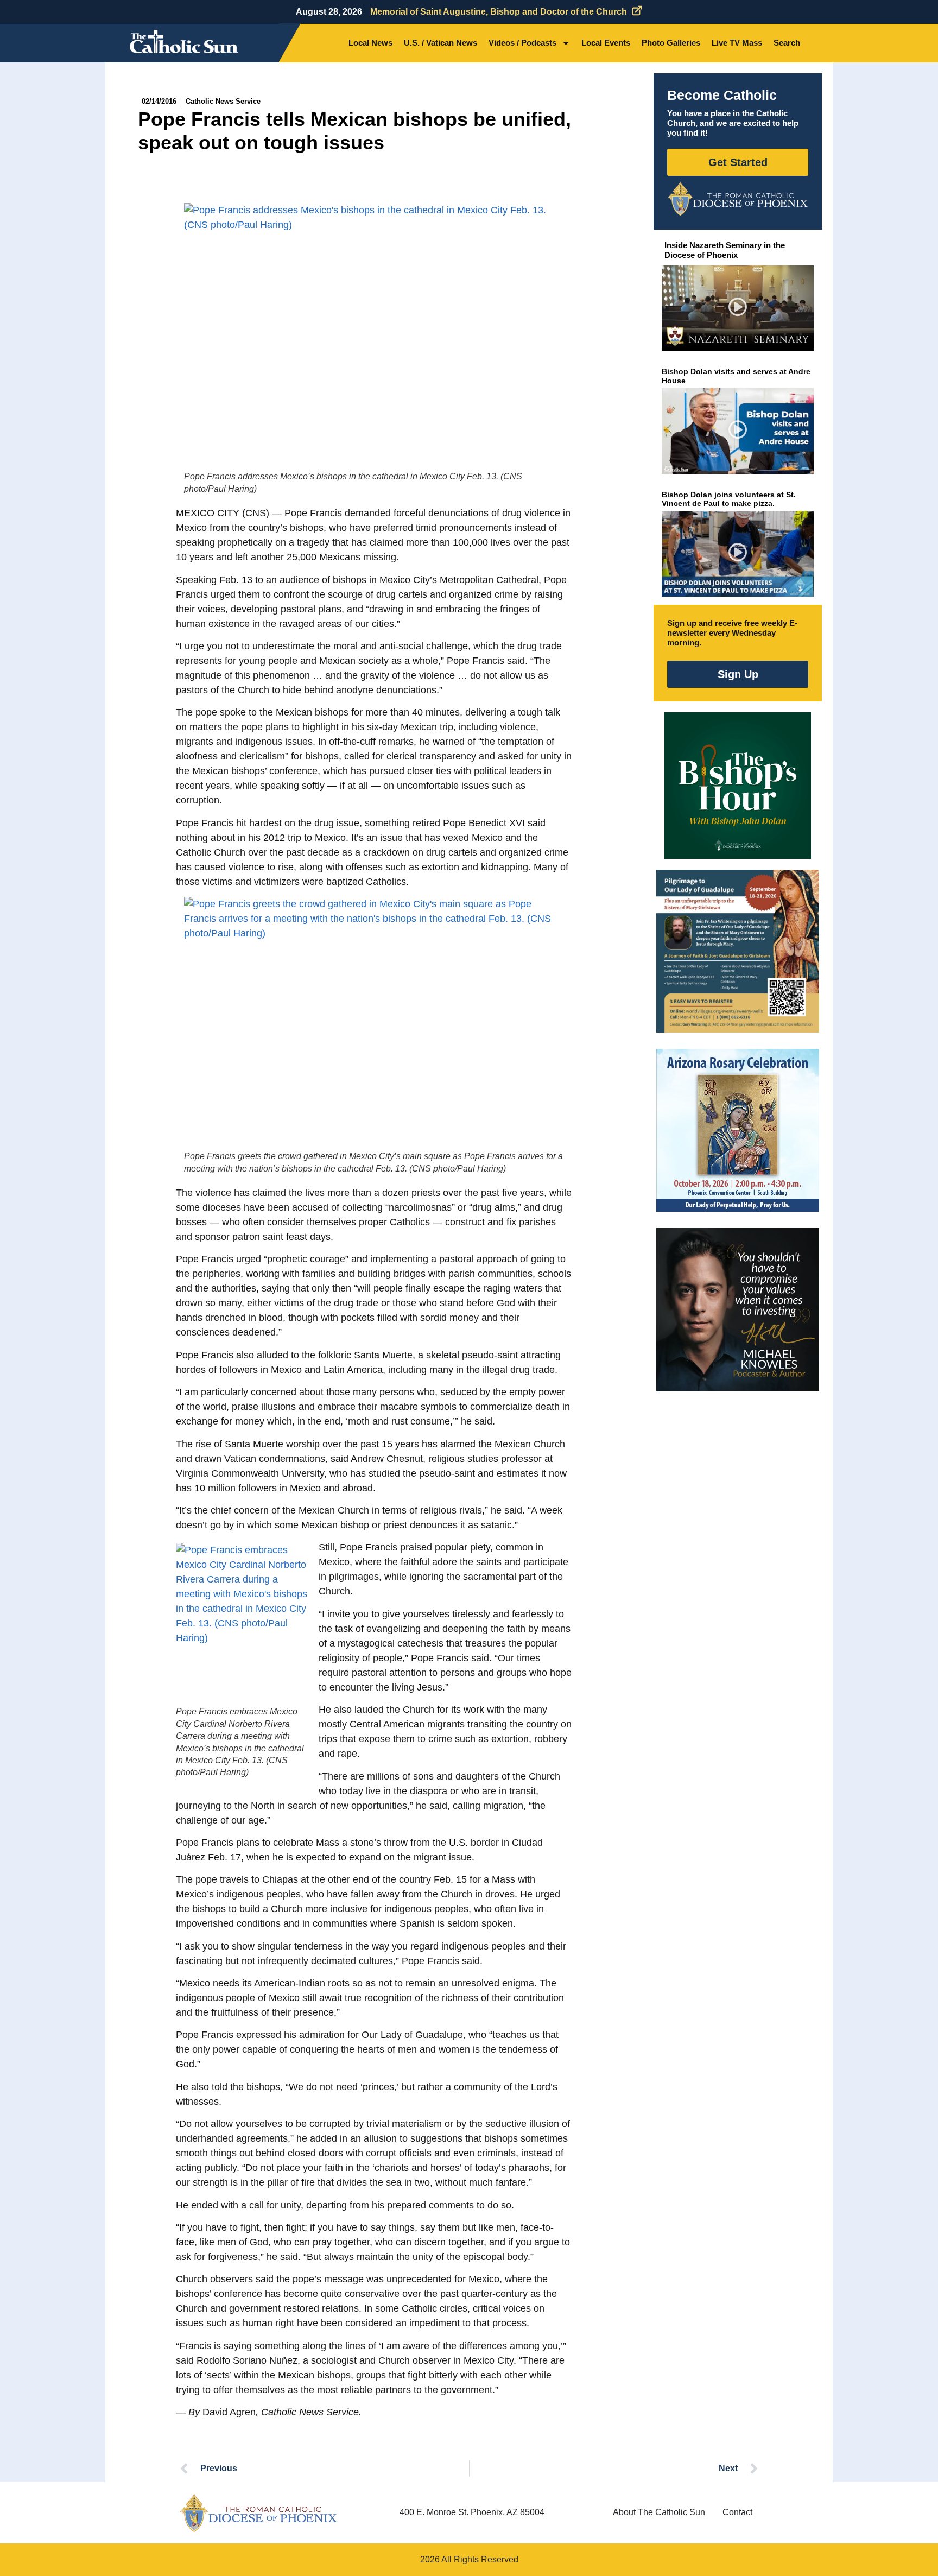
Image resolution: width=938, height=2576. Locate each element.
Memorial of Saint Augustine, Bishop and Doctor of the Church (499, 12)
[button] (738, 308)
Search (787, 43)
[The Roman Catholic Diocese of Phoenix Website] (738, 199)
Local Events (606, 43)
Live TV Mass (737, 43)
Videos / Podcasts (522, 43)
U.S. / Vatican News (441, 43)
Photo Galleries (671, 43)
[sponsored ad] (738, 951)
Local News (370, 43)
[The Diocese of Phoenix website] (258, 2513)
